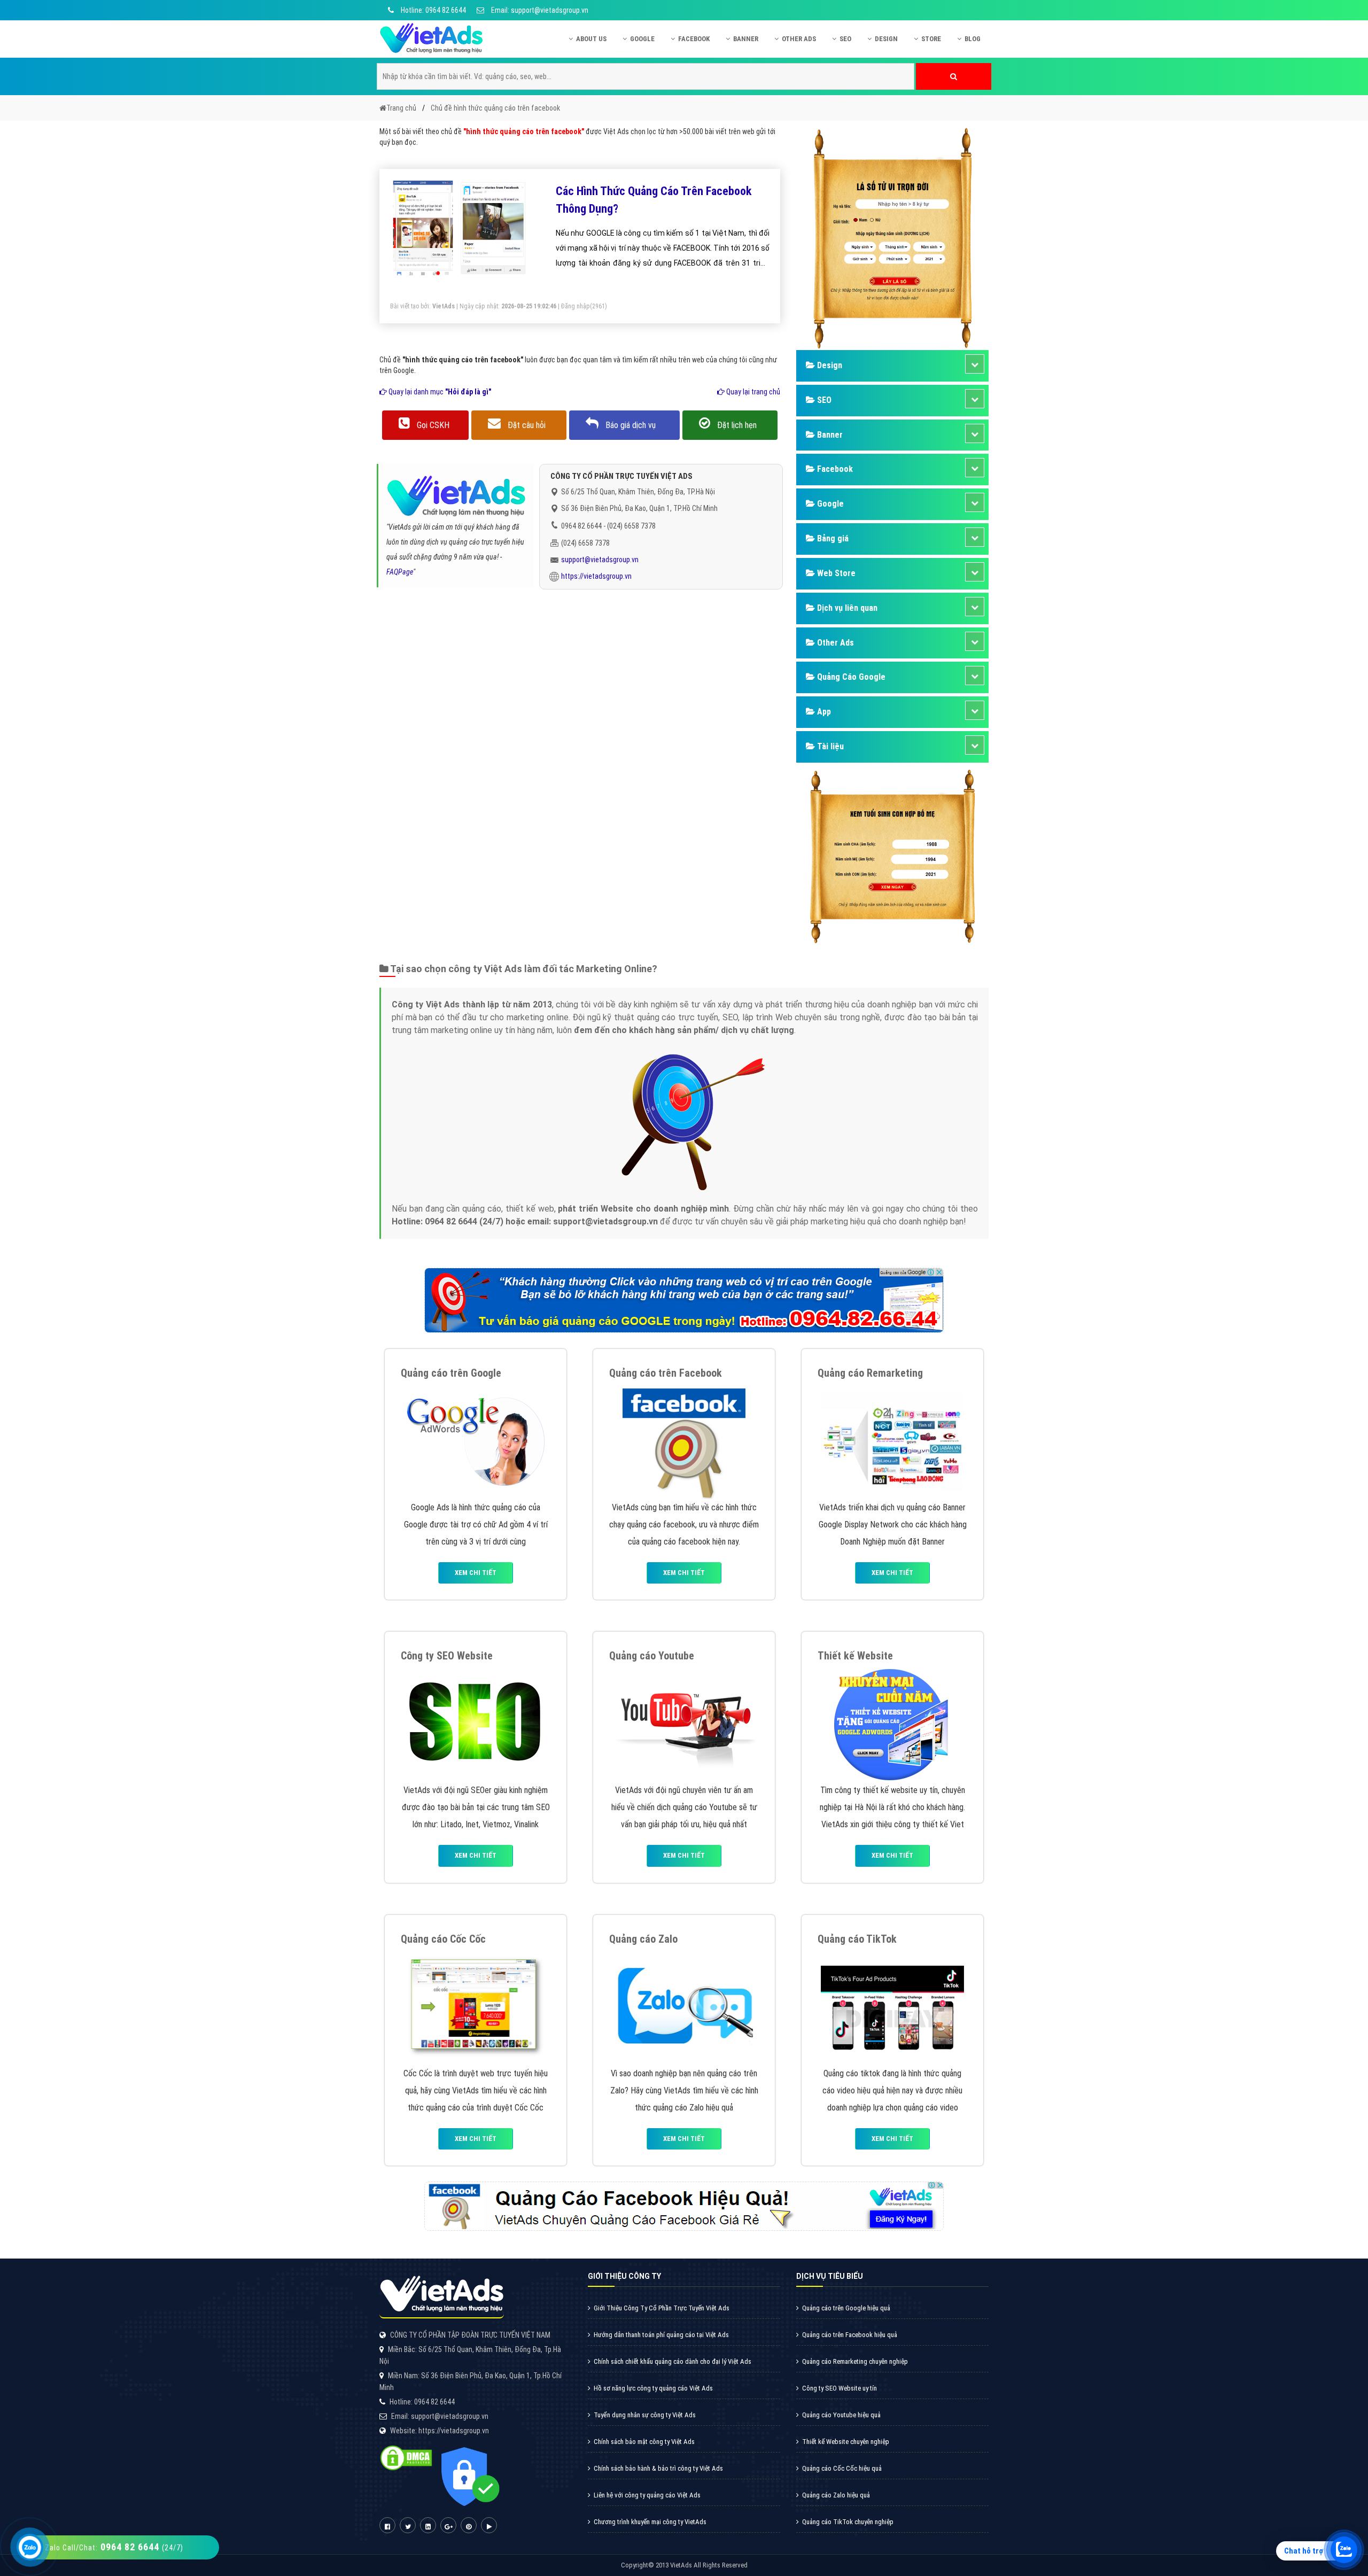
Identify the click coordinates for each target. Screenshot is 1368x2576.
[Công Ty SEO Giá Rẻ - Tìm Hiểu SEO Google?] (476, 1723)
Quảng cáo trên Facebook (666, 1373)
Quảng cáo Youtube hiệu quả (841, 2415)
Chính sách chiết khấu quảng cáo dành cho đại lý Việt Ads (673, 2361)
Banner (746, 39)
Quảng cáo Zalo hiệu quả (836, 2495)
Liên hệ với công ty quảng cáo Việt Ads (647, 2495)
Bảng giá (832, 538)
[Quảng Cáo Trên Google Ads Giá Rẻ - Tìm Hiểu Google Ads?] (476, 1441)
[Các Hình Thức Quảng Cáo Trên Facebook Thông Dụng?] (460, 229)
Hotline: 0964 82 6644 (433, 10)
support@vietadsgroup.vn (600, 560)
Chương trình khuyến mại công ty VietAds (650, 2522)
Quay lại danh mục (439, 392)
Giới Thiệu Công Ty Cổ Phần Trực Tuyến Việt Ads (662, 2308)
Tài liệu (829, 746)
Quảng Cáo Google (850, 677)
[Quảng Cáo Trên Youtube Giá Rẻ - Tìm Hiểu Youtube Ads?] (684, 1723)
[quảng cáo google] (684, 1299)
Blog (973, 39)
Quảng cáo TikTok (857, 1939)
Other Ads (799, 39)
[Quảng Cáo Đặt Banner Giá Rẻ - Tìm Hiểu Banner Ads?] (892, 1441)
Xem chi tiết (476, 1573)
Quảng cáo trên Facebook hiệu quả (850, 2335)
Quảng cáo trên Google (451, 1373)
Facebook (694, 39)
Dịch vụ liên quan (846, 608)
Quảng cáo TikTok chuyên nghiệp (848, 2522)
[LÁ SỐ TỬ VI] (892, 237)
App (823, 712)
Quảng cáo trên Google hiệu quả (846, 2308)
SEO (845, 39)
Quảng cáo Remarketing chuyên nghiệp (855, 2361)
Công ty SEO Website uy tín (840, 2388)
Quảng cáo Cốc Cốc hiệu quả (842, 2468)
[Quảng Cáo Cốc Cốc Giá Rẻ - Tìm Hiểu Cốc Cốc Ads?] (476, 2007)
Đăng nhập (576, 306)
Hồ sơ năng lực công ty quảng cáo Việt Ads (653, 2388)
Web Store (835, 573)
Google (642, 39)
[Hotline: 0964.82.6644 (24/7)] (30, 2547)
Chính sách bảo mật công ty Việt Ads (644, 2442)
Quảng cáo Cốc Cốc (443, 1939)
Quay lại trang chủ (752, 392)
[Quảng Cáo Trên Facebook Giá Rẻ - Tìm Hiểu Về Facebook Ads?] (684, 1441)
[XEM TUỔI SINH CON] (892, 855)
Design (886, 39)
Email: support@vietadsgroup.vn (539, 10)
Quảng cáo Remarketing (870, 1373)
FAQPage (400, 572)
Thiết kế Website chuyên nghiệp (846, 2442)
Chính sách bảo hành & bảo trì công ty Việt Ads (658, 2468)
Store (931, 39)
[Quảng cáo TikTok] (892, 2007)
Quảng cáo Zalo (643, 1939)
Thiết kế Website (855, 1656)
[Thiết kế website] (892, 1723)
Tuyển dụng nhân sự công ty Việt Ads (645, 2415)
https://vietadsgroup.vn (596, 576)
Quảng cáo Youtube (652, 1656)
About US (591, 39)
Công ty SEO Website (447, 1656)
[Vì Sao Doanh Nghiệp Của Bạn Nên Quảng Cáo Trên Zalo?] (684, 2007)
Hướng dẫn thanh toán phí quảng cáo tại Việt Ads (661, 2335)
